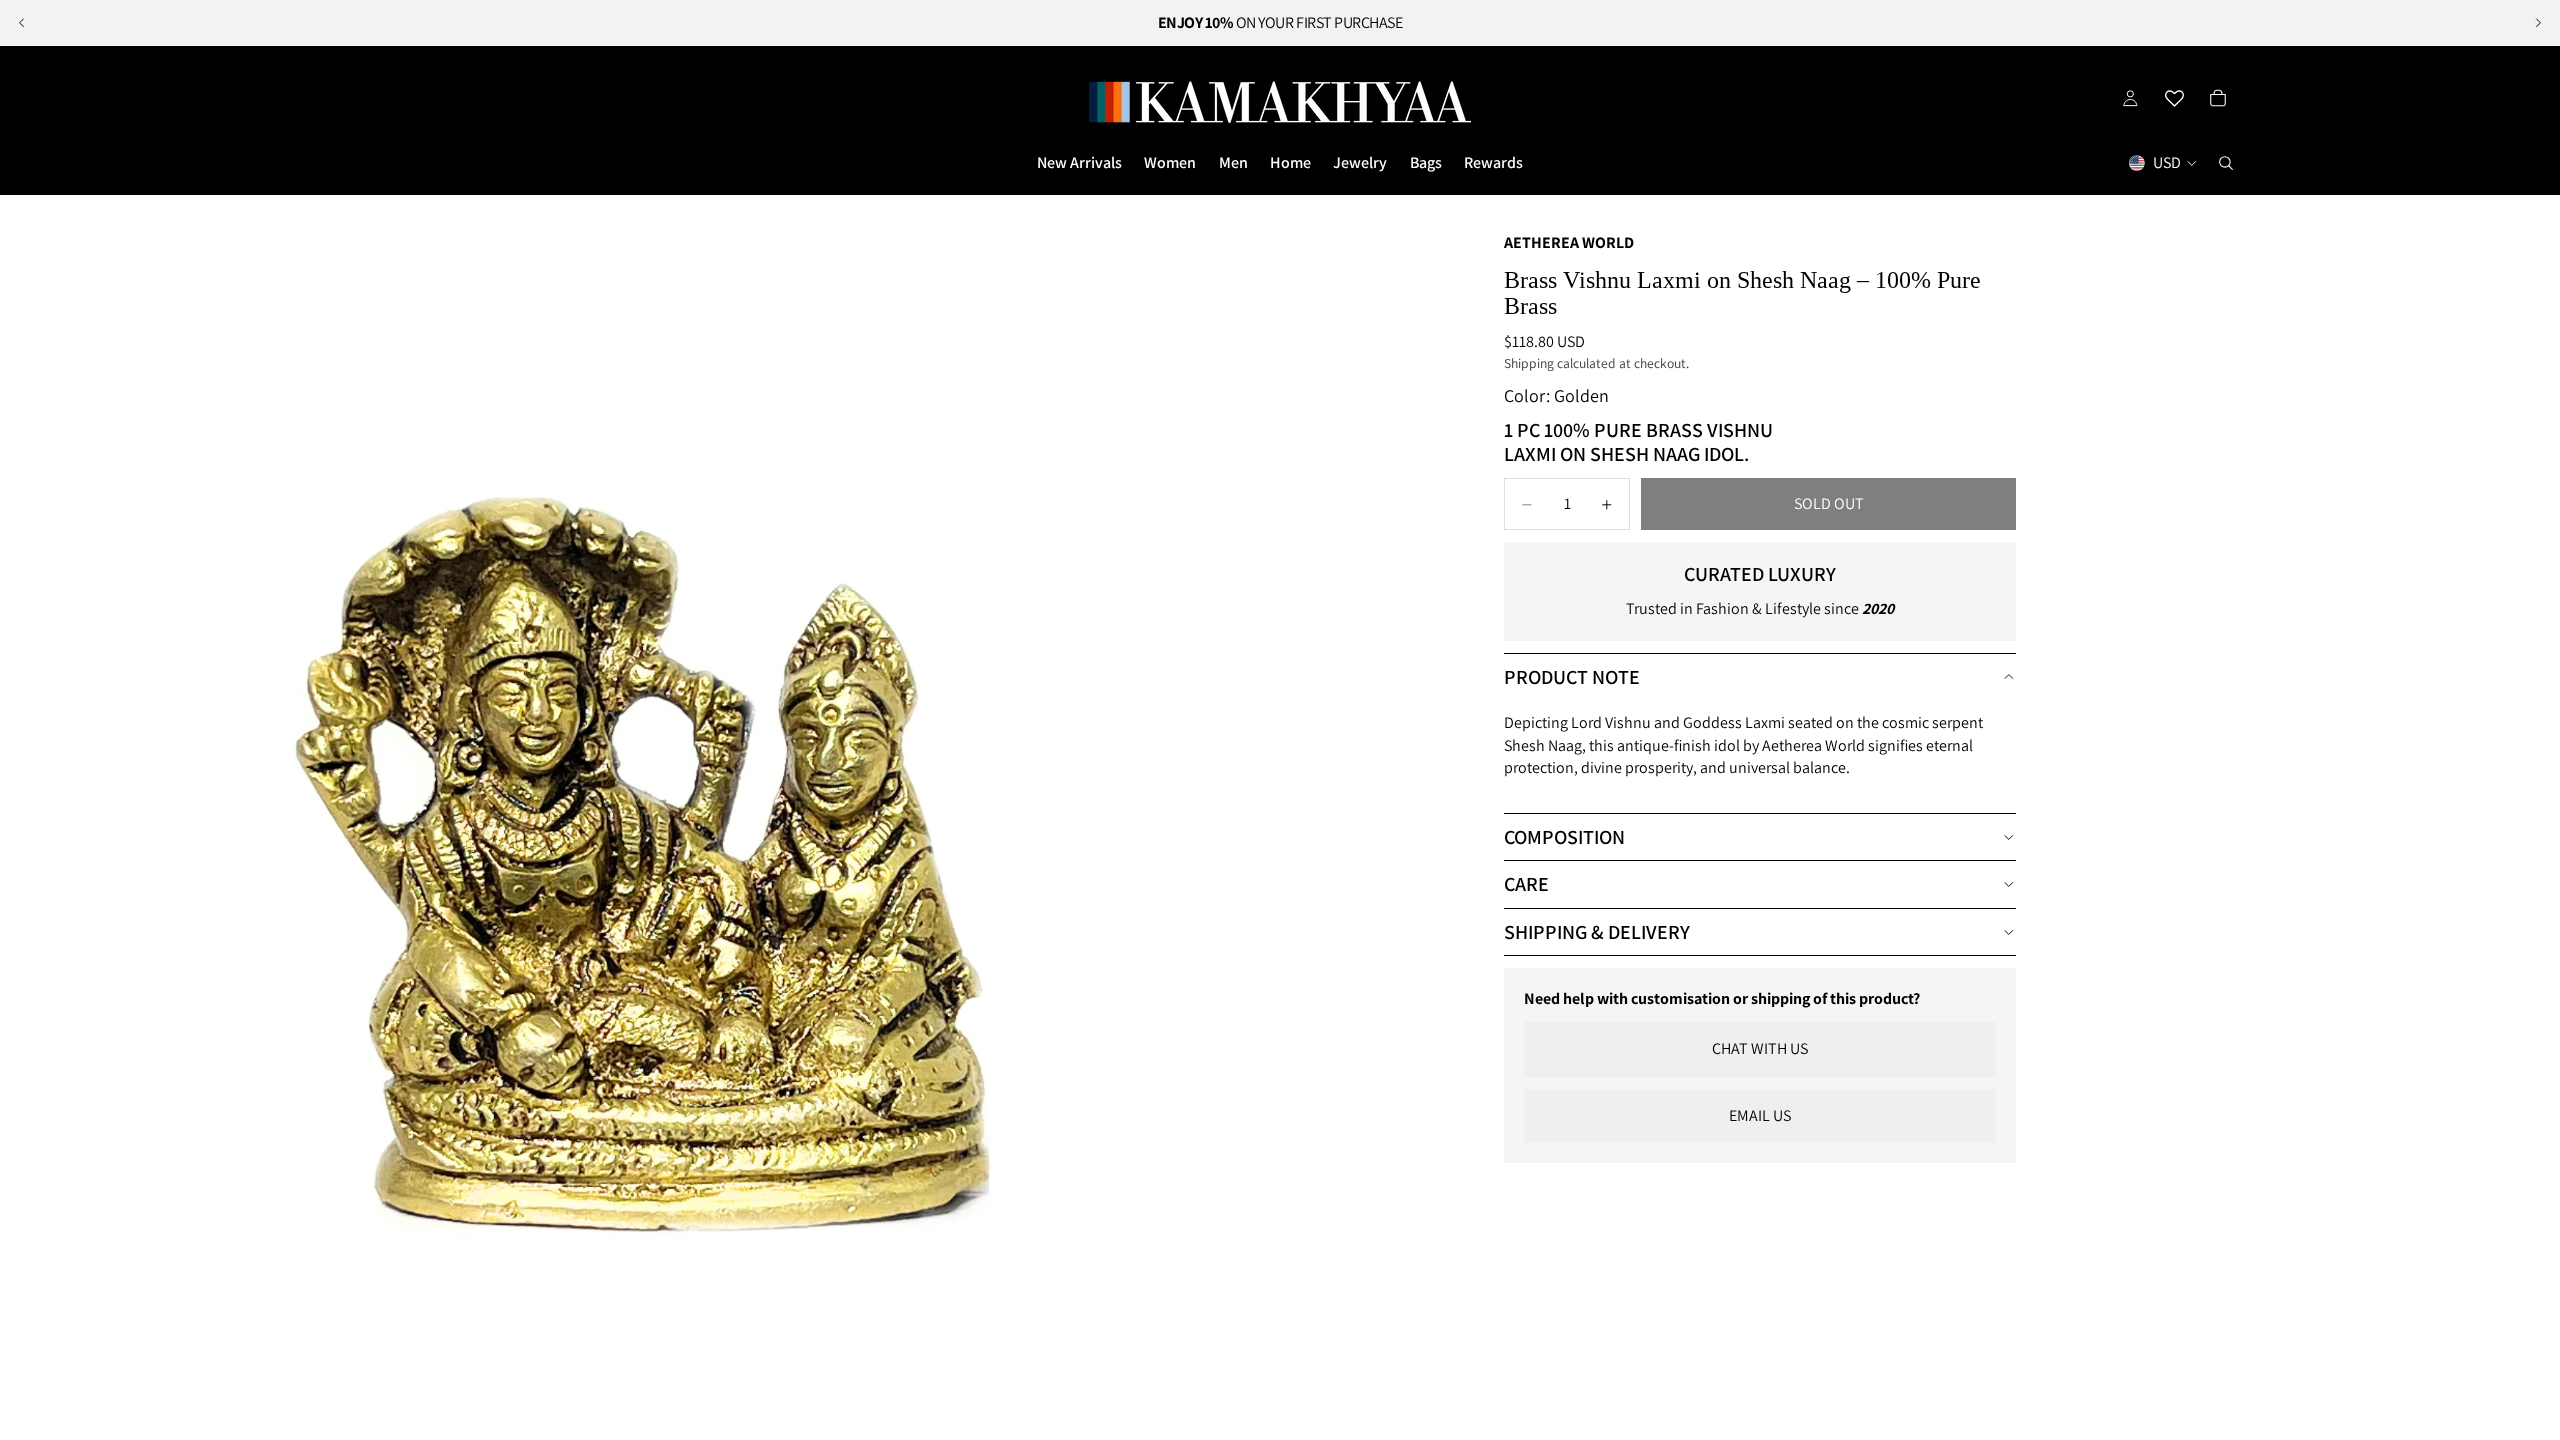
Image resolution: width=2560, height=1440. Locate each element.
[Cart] (2218, 98)
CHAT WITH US (1760, 1048)
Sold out (1829, 503)
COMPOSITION (1564, 837)
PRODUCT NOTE (1572, 677)
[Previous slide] (22, 23)
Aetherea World (1569, 242)
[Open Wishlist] (2174, 98)
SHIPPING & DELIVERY (1597, 932)
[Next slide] (2538, 23)
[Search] (2226, 163)
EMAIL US (1760, 1115)
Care (1526, 884)
